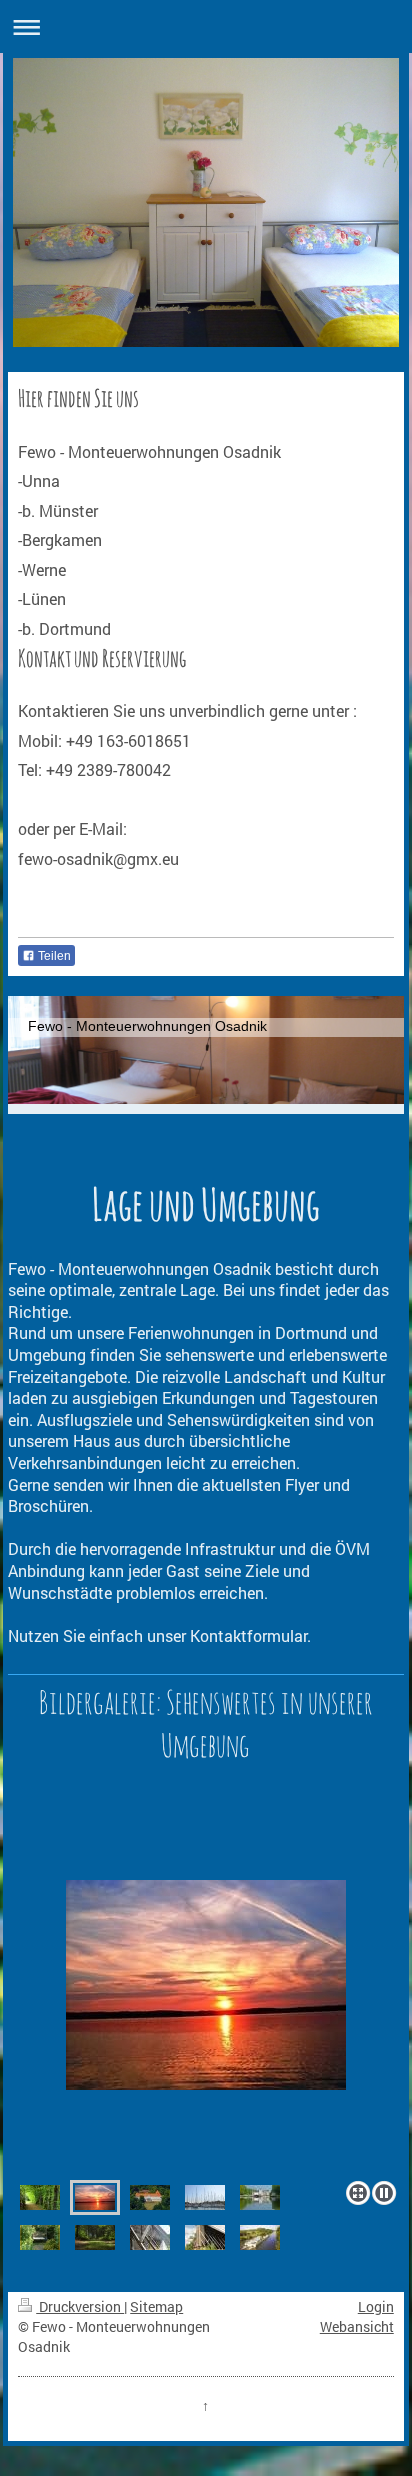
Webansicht (357, 2326)
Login (376, 2306)
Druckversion (80, 2306)
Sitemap (156, 2306)
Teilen (53, 956)
